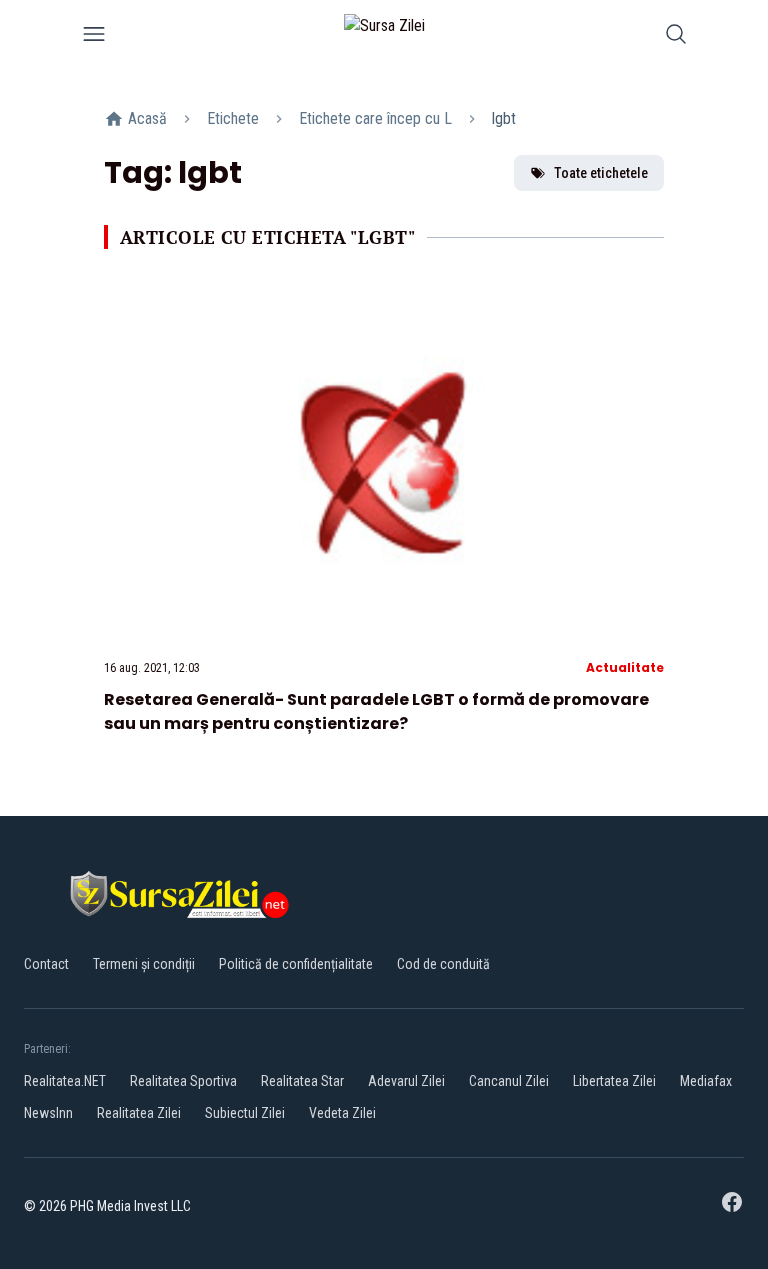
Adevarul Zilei (406, 1081)
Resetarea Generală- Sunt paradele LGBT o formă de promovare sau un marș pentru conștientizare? (376, 711)
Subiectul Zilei (245, 1113)
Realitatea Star (302, 1081)
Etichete (233, 118)
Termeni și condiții (144, 964)
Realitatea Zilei (139, 1113)
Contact (46, 964)
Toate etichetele (601, 173)
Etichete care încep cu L (375, 118)
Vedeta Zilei (342, 1113)
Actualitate (625, 667)
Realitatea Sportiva (183, 1081)
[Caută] (676, 37)
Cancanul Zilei (509, 1081)
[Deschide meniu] (94, 37)
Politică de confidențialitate (296, 964)
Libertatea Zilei (614, 1081)
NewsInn (48, 1113)
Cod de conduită (443, 964)
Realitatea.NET (65, 1081)
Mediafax (706, 1081)
